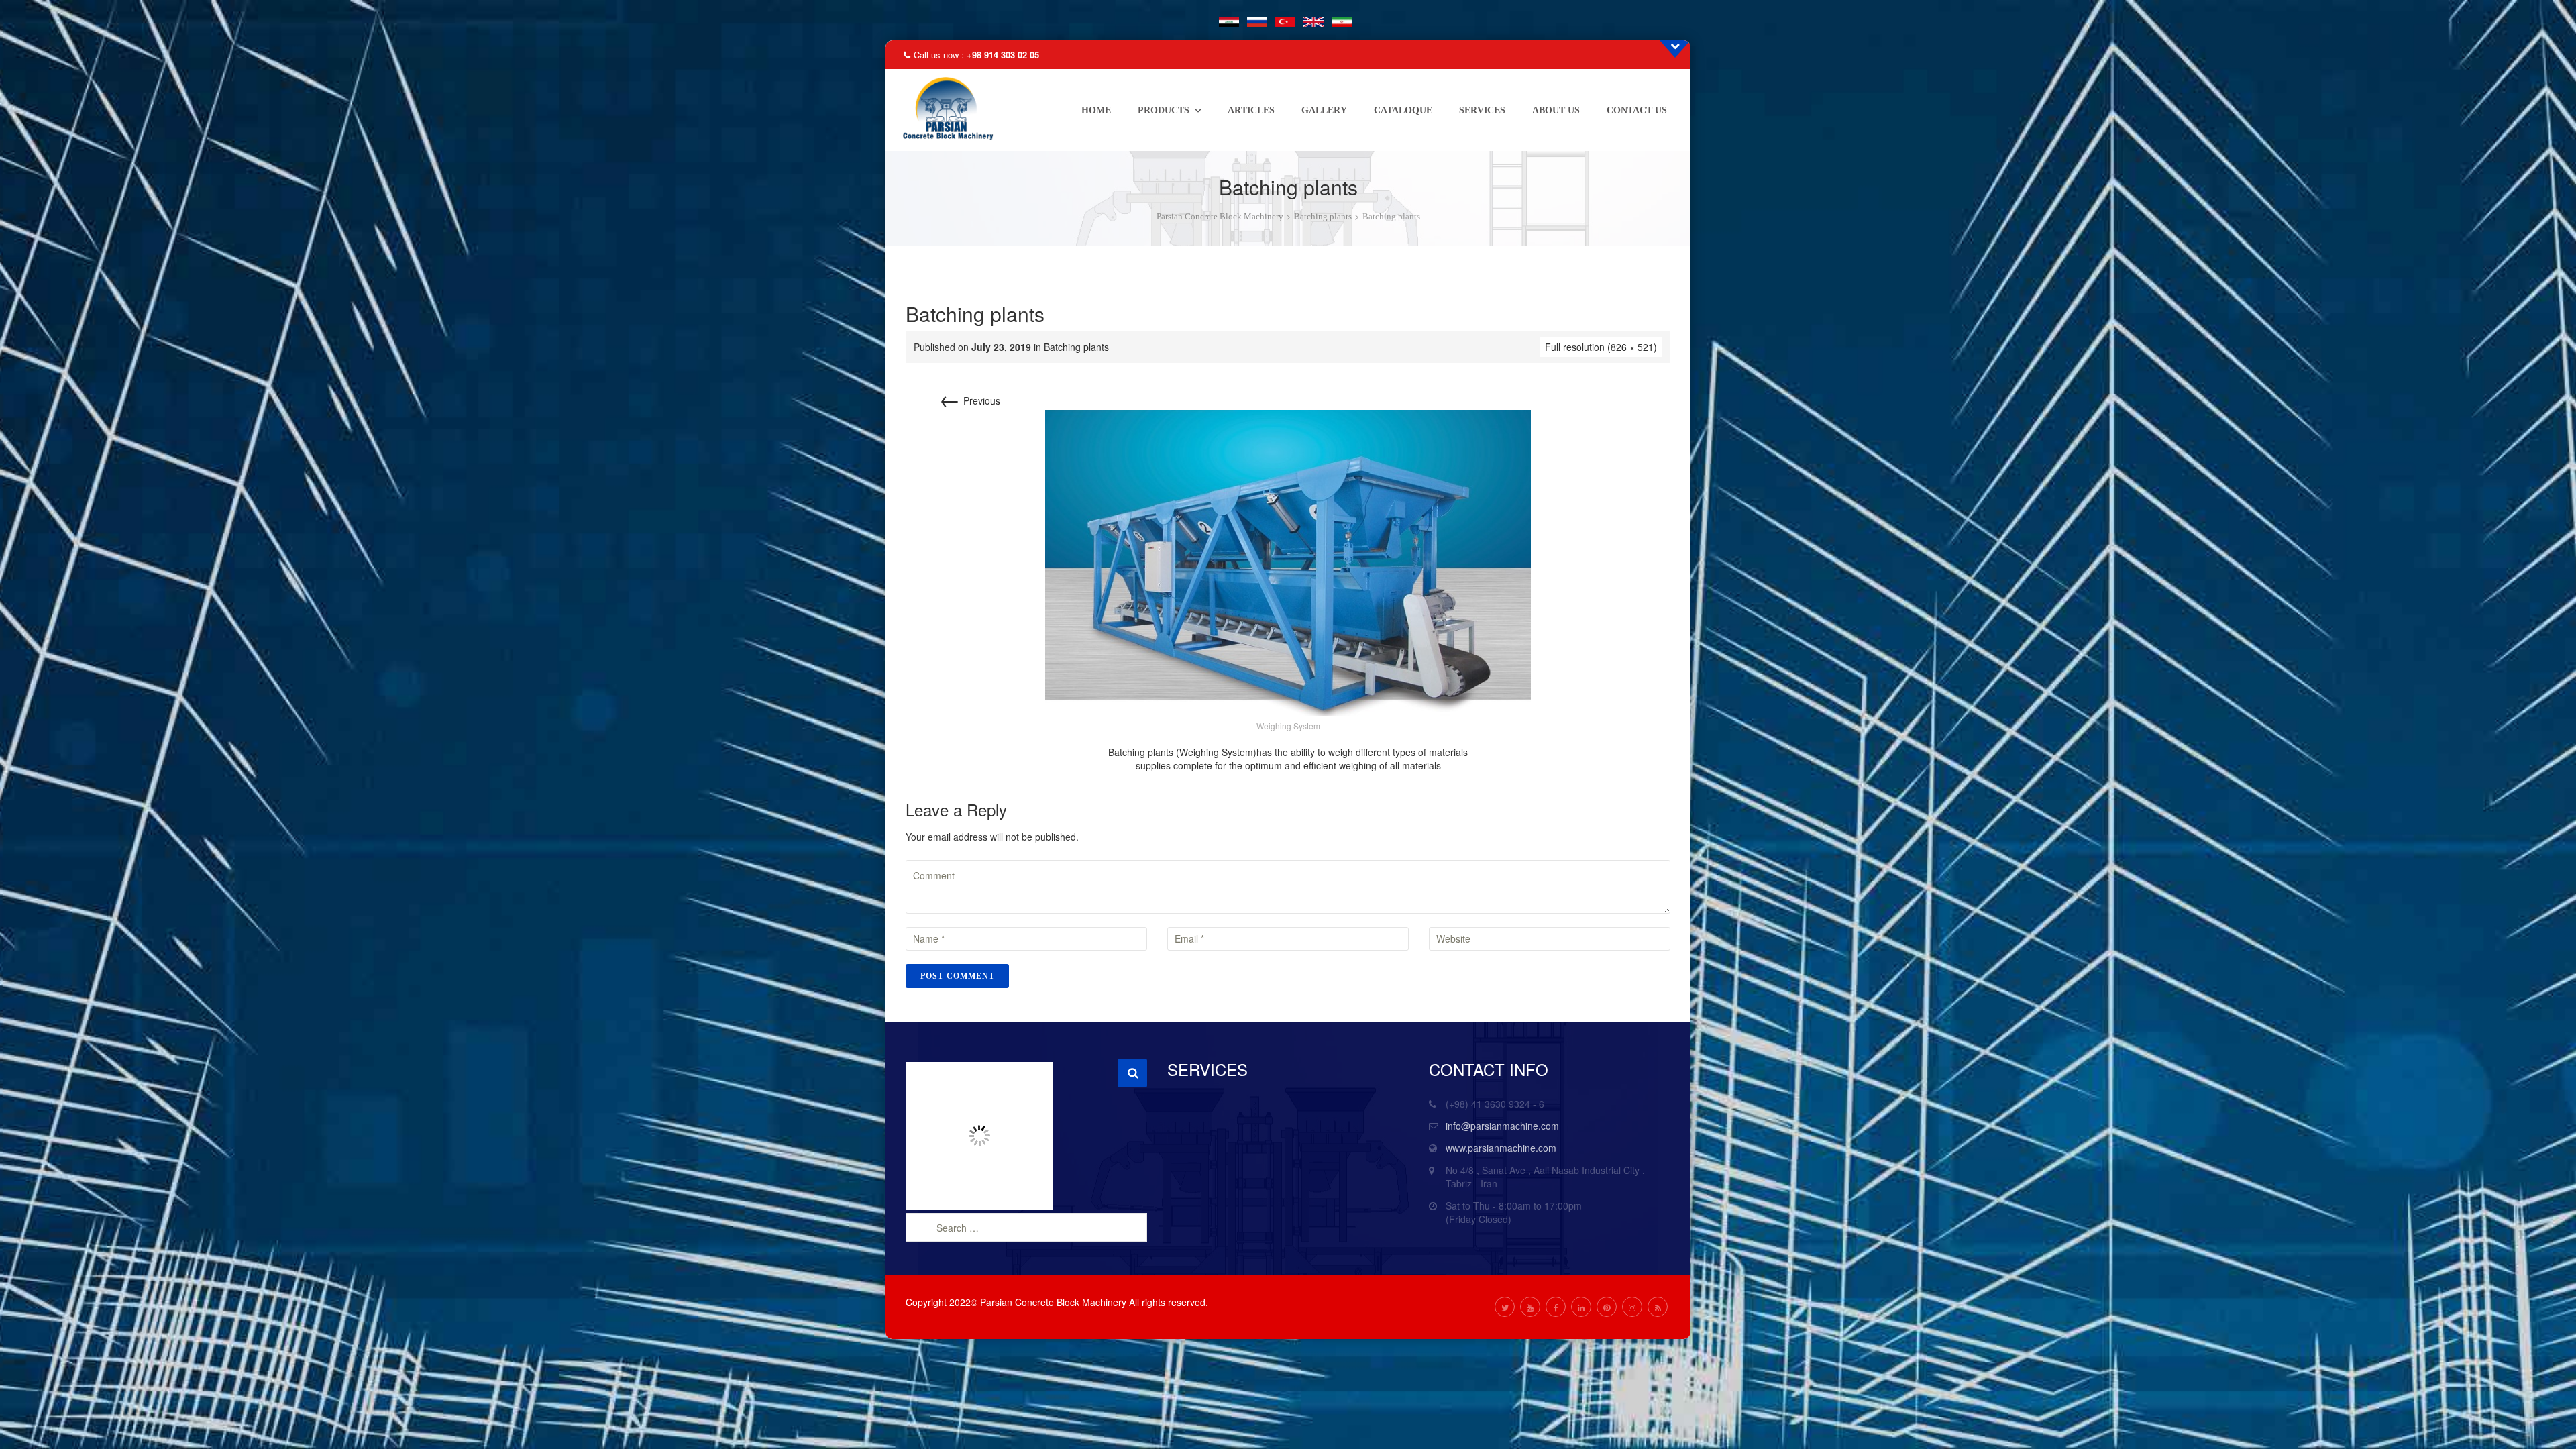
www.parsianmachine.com (1501, 1148)
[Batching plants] (1288, 561)
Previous (970, 400)
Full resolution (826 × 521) (1601, 347)
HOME (1096, 110)
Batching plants (1076, 347)
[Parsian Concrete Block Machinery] (945, 110)
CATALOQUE (1403, 110)
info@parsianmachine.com (1502, 1126)
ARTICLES (1251, 110)
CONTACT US (1637, 110)
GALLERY (1324, 110)
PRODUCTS (1164, 110)
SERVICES (1482, 110)
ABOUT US (1556, 110)
